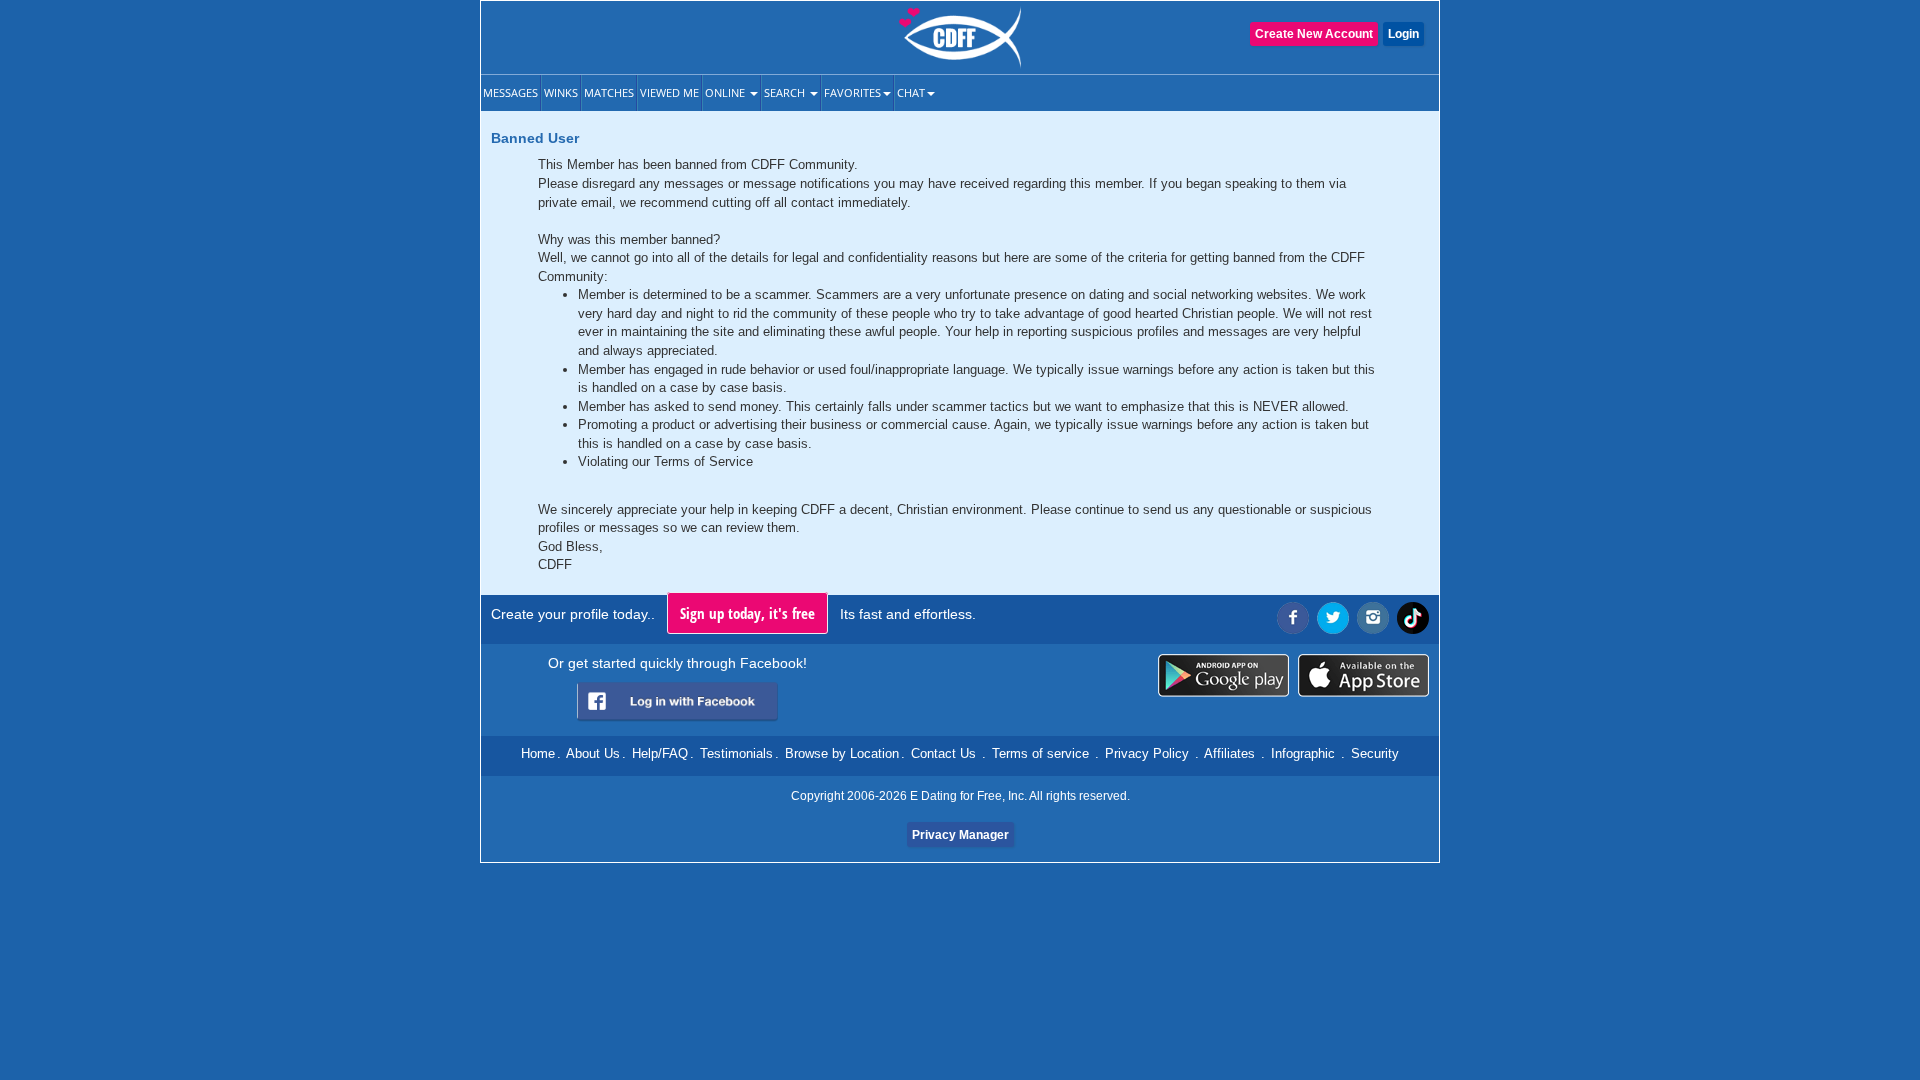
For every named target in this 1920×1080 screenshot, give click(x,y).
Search (786, 92)
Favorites (852, 92)
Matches (609, 92)
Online (726, 92)
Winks (561, 92)
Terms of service (1040, 753)
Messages (510, 92)
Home (538, 753)
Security (1375, 753)
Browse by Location (842, 753)
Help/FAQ (660, 753)
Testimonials (736, 753)
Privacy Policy (1147, 753)
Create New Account (1314, 34)
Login (1403, 34)
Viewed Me (669, 92)
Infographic (1303, 753)
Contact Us (943, 753)
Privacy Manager (960, 835)
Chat (911, 92)
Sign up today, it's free (747, 613)
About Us (593, 753)
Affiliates (1229, 753)
